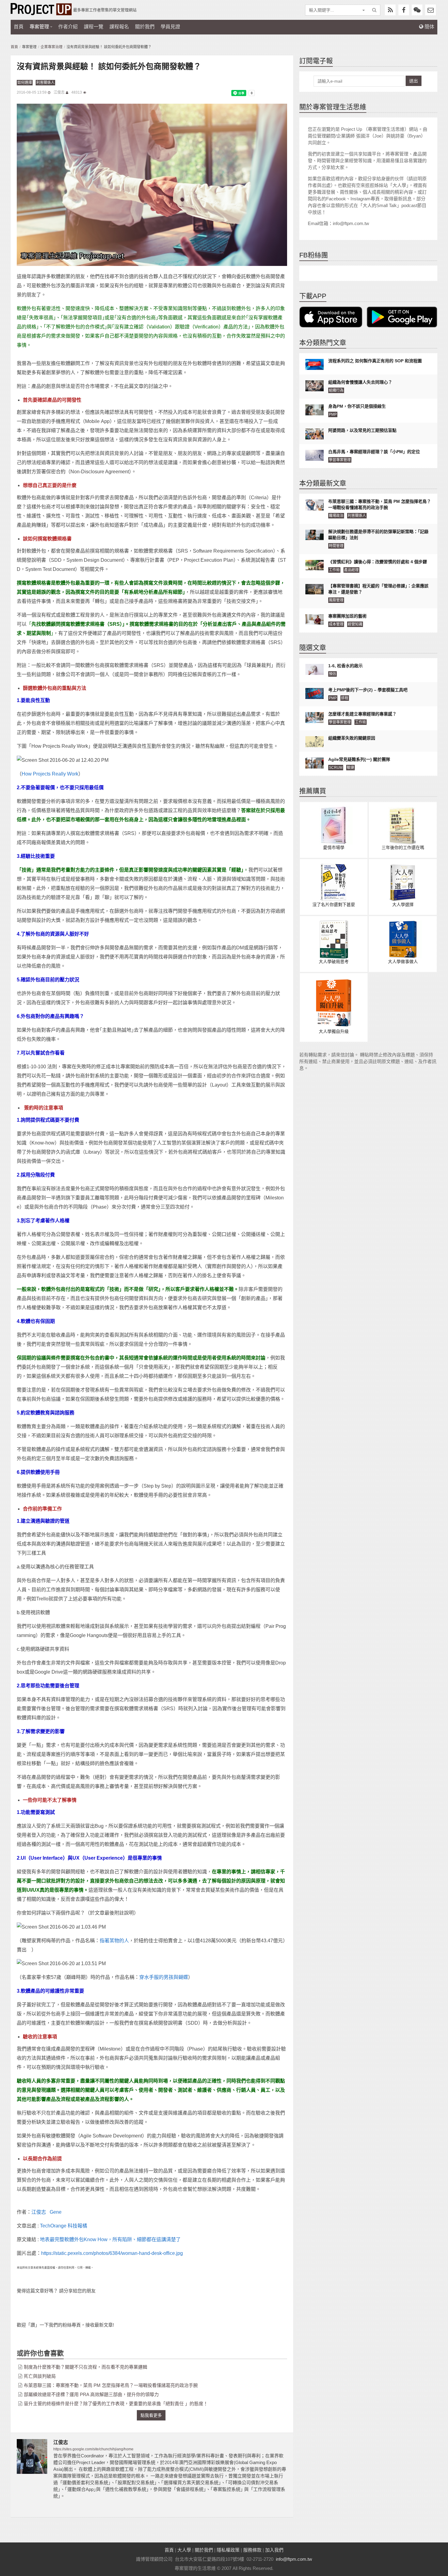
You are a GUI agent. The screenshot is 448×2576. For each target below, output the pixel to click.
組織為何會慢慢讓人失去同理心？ (360, 382)
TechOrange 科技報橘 (64, 2226)
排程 (345, 698)
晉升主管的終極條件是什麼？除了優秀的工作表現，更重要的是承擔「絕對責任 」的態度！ (116, 2404)
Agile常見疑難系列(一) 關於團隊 (359, 759)
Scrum (336, 768)
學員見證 (170, 27)
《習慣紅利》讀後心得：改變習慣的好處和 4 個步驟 (378, 562)
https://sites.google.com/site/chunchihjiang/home (93, 2449)
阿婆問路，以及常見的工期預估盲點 (362, 430)
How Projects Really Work (50, 774)
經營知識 (355, 624)
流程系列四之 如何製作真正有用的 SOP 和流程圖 (375, 361)
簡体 (429, 27)
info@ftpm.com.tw (294, 2559)
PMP (333, 414)
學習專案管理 (340, 460)
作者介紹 (68, 27)
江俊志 (59, 92)
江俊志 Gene (46, 2212)
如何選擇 (25, 83)
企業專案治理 (52, 47)
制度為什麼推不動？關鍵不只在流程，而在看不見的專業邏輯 (85, 2367)
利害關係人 (45, 83)
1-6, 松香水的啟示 (345, 666)
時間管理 (336, 546)
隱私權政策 (228, 2550)
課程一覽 (94, 27)
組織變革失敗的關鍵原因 (352, 738)
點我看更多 (151, 2415)
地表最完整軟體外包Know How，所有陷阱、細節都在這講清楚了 (110, 2239)
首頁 (19, 27)
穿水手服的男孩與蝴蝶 (164, 1977)
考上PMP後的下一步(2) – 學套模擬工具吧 (368, 690)
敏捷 (350, 768)
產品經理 (351, 570)
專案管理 (39, 27)
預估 (332, 674)
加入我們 (274, 2550)
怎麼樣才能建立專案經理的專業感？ (362, 714)
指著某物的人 (114, 1941)
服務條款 (252, 2550)
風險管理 (336, 600)
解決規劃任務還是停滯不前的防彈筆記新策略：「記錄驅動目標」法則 (378, 535)
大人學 (184, 2550)
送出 (414, 81)
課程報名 (119, 27)
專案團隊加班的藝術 (347, 616)
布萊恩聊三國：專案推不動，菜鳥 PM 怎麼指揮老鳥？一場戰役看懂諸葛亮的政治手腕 (111, 2385)
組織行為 (336, 390)
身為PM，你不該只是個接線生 (357, 406)
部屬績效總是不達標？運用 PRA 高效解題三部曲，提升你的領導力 (91, 2394)
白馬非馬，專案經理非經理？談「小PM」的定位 (374, 452)
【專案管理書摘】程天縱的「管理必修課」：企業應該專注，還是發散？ (378, 589)
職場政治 (336, 516)
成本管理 (336, 624)
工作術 (334, 570)
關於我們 (145, 27)
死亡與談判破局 (40, 2376)
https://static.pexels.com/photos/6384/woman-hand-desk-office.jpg (112, 2253)
